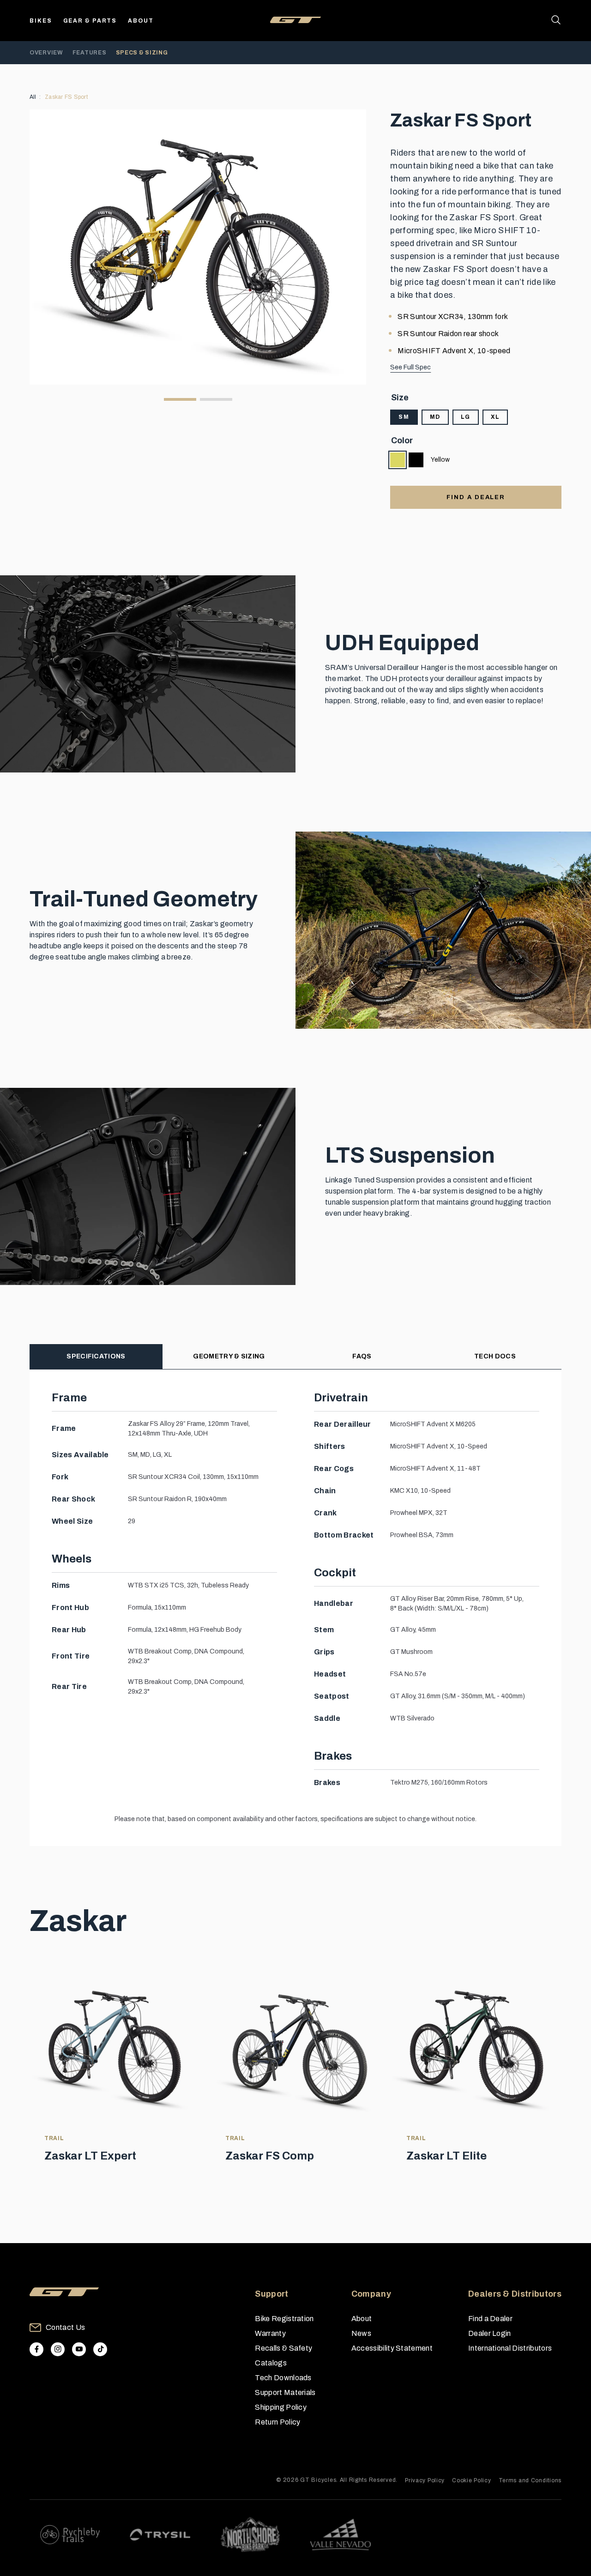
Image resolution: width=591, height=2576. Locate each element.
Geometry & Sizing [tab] (229, 1356)
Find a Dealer (490, 2319)
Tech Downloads (283, 2378)
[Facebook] (36, 2349)
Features (90, 53)
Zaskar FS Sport (66, 97)
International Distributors (510, 2348)
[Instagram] (58, 2349)
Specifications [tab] (96, 1356)
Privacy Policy (425, 2480)
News (361, 2333)
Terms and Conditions (530, 2480)
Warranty (270, 2333)
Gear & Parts (90, 21)
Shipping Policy (281, 2407)
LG (466, 417)
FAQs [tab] (362, 1356)
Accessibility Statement (392, 2348)
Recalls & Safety (283, 2348)
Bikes (41, 21)
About (141, 21)
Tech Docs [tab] (495, 1356)
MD (435, 417)
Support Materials (285, 2392)
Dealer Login (490, 2333)
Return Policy (277, 2422)
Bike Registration (284, 2319)
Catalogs (271, 2363)
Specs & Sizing (142, 53)
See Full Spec (410, 367)
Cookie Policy (471, 2480)
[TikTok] (100, 2349)
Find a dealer (476, 497)
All (33, 97)
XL (495, 417)
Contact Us (65, 2327)
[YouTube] (79, 2349)
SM (404, 417)
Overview (46, 53)
